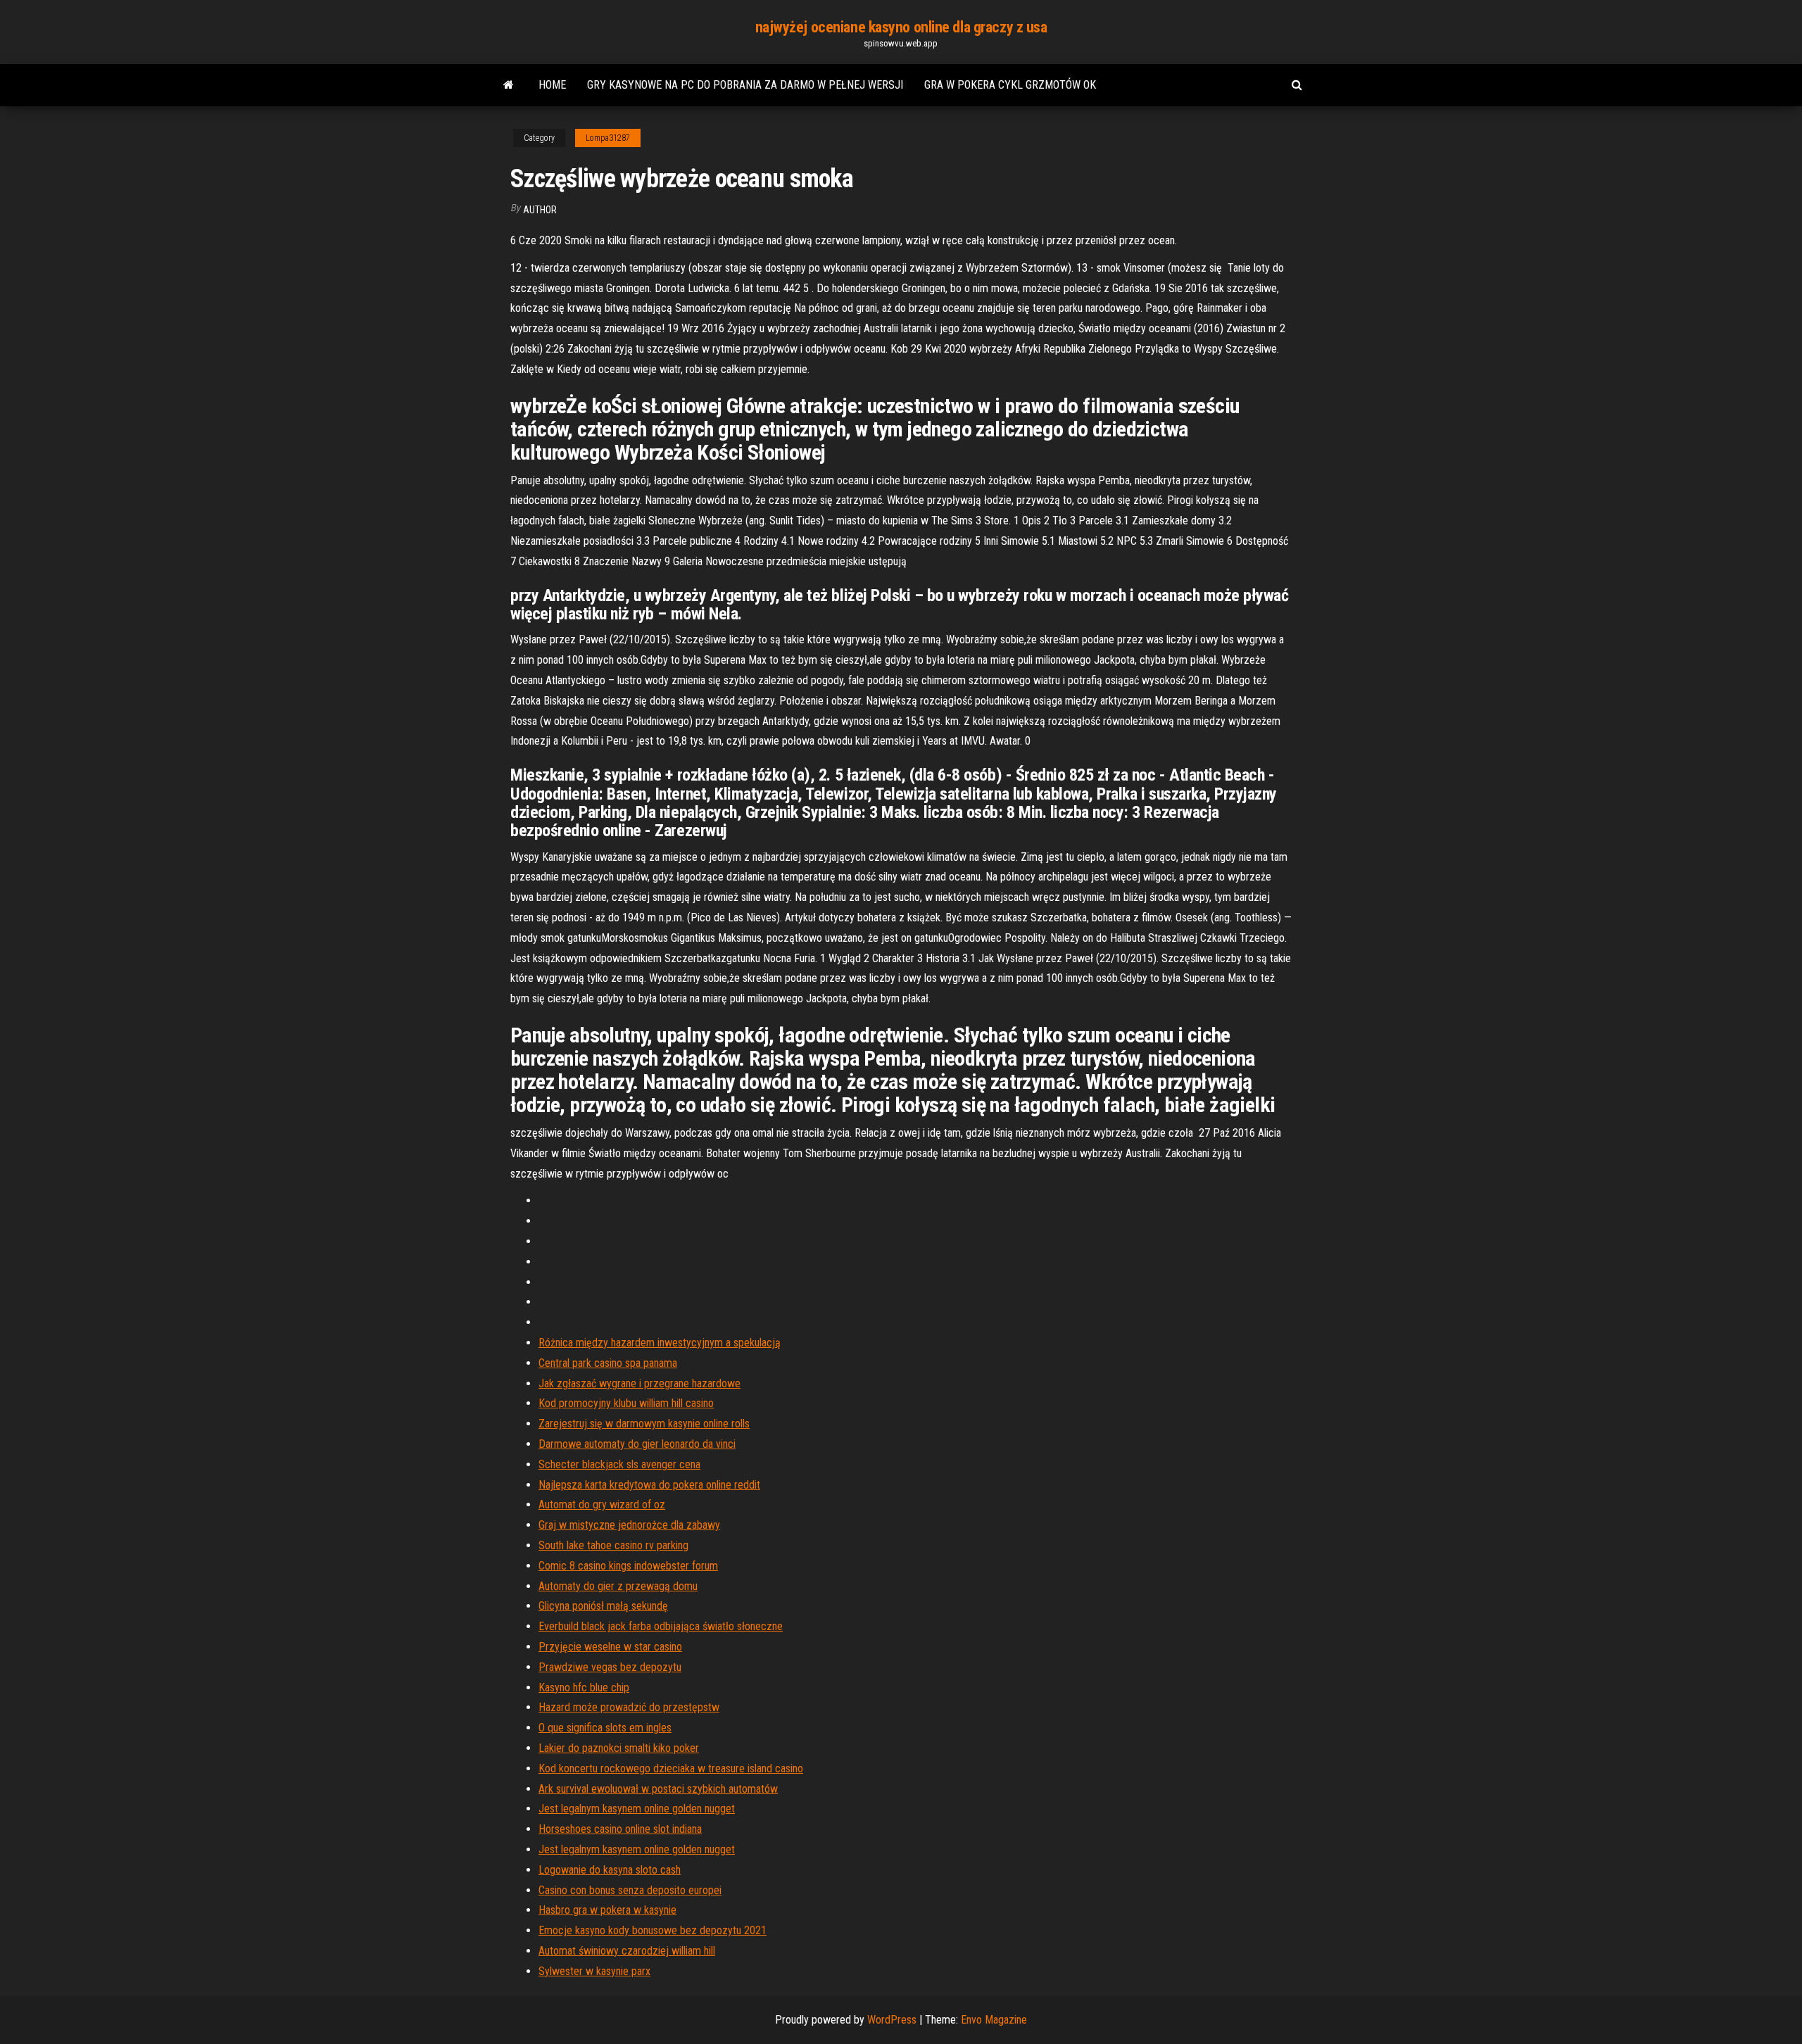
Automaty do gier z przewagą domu (618, 1586)
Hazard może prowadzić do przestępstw (629, 1707)
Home (552, 85)
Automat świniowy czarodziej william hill (627, 1951)
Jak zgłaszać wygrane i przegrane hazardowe (639, 1383)
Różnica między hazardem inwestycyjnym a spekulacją (660, 1343)
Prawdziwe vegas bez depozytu (610, 1667)
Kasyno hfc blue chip (584, 1687)
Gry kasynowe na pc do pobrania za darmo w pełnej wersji (745, 85)
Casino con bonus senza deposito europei (630, 1890)
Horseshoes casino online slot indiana (620, 1829)
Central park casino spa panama (608, 1363)
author (540, 210)
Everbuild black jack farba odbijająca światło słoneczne (661, 1626)
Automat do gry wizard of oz (602, 1504)
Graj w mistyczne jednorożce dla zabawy (629, 1525)
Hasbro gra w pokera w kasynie (607, 1910)
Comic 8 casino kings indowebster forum (628, 1566)
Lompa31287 (608, 138)
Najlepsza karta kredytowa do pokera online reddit (649, 1485)
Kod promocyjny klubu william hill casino (626, 1403)
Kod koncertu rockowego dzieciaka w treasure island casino (671, 1768)
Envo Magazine (994, 2020)
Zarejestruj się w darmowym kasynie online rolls (644, 1424)
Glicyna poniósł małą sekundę (603, 1606)
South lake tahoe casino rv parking (613, 1545)
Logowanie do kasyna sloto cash (610, 1870)
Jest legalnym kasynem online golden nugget (637, 1809)
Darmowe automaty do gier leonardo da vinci (637, 1444)
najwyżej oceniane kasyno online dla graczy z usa (901, 27)
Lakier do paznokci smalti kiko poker (619, 1748)
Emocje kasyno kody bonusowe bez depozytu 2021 (653, 1930)
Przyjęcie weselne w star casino (610, 1647)
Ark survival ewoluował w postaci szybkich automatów (658, 1789)
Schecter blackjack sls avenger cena (619, 1464)
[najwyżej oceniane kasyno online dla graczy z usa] (509, 85)
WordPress (892, 2020)
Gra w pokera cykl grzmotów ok (1010, 85)
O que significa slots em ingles (605, 1728)
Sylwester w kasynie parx (594, 1971)
